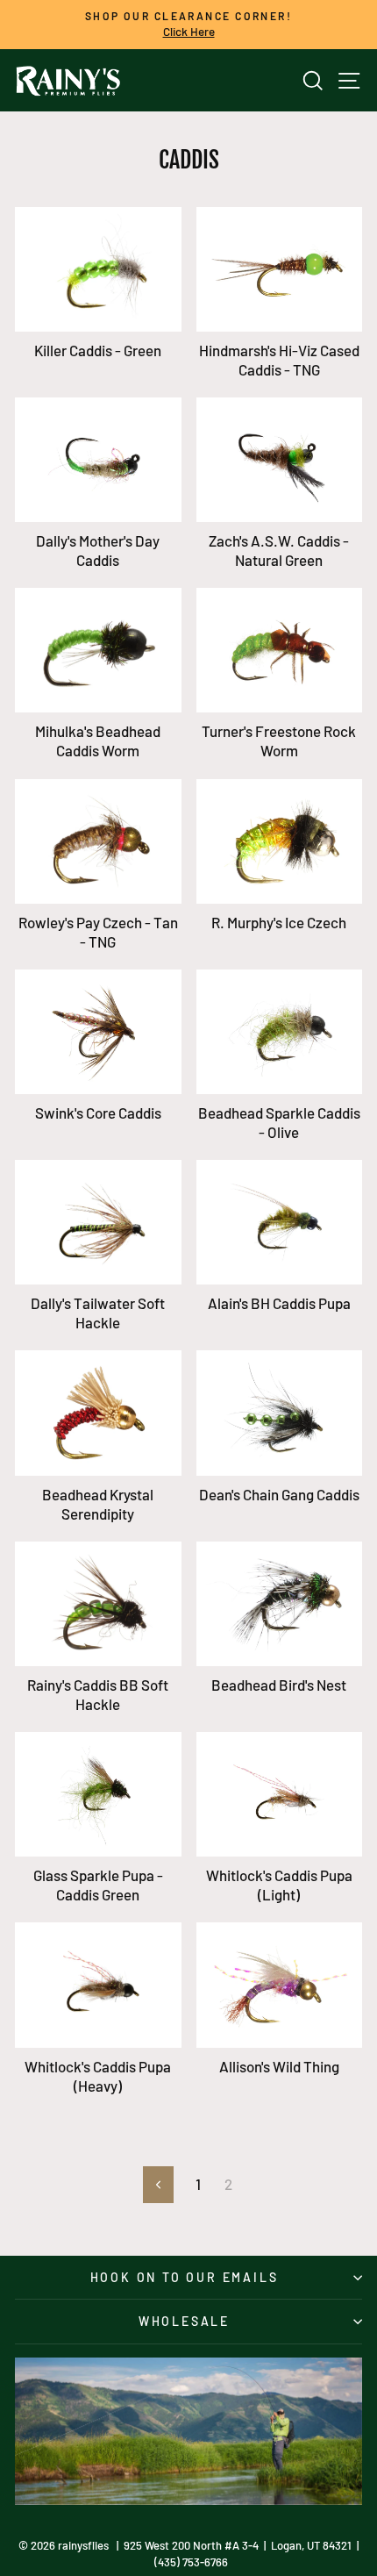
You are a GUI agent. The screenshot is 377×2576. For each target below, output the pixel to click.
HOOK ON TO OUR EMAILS (185, 2277)
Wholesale (184, 2321)
